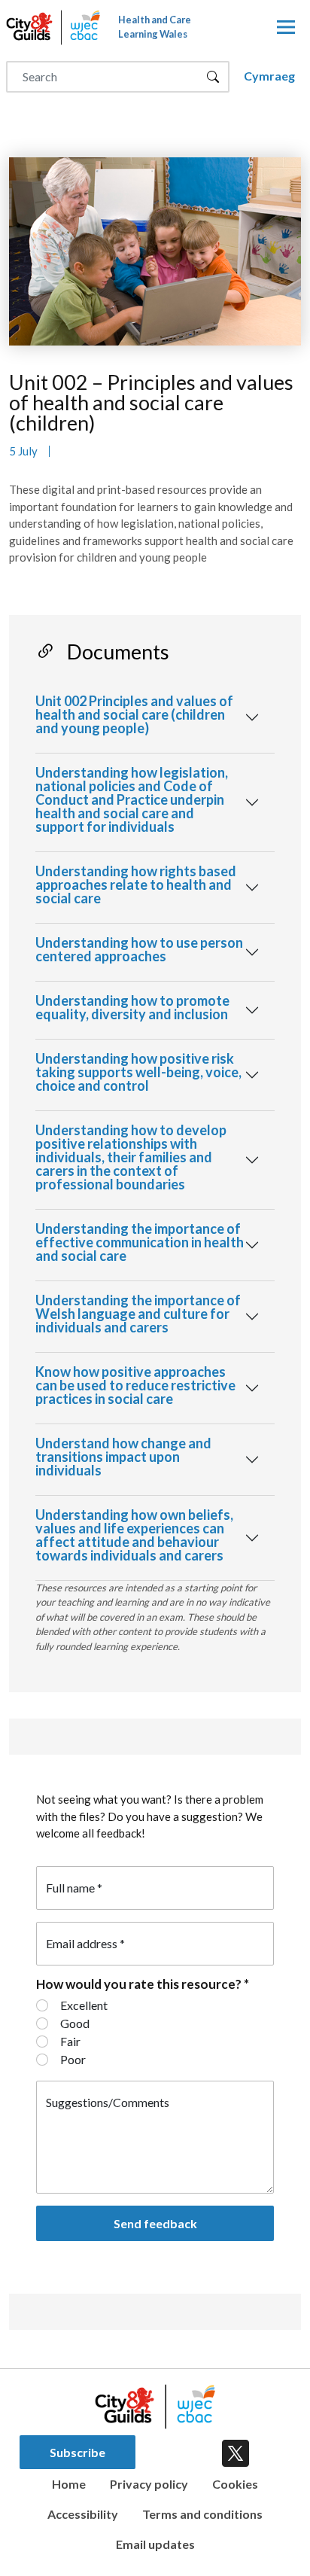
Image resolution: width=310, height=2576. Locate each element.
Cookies (235, 2484)
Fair (70, 2041)
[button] (155, 717)
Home (69, 2484)
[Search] (213, 77)
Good (75, 2023)
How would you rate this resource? (143, 1983)
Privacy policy (149, 2484)
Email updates (155, 2544)
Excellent (84, 2005)
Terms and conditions (202, 2514)
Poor (73, 2059)
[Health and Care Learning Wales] (286, 28)
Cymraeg (269, 76)
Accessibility (83, 2514)
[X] (232, 2450)
